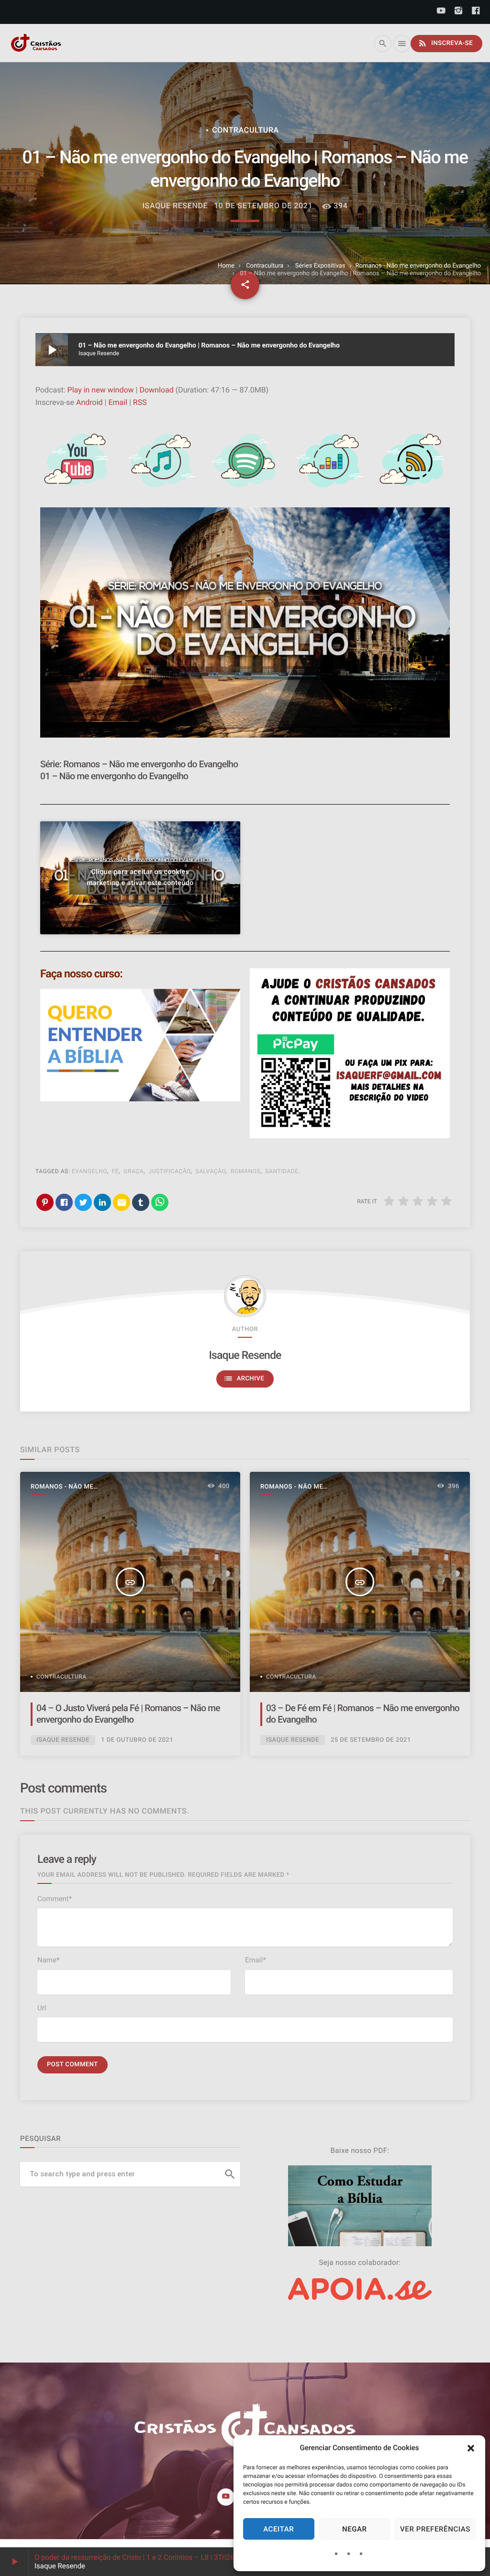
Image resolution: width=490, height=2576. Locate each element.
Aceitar (278, 2529)
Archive (244, 1378)
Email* (256, 1960)
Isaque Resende (245, 1355)
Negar (355, 2529)
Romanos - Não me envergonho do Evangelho (418, 266)
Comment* (55, 1899)
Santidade (282, 1171)
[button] (471, 2448)
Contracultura (265, 266)
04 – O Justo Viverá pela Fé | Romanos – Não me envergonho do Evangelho (128, 1714)
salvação (210, 1171)
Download (156, 390)
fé (116, 1171)
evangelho (89, 1171)
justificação (169, 1171)
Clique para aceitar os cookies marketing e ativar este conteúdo (140, 878)
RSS (140, 402)
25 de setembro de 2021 (371, 1740)
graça (134, 1171)
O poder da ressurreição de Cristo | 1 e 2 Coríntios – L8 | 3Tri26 (134, 2557)
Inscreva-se (445, 43)
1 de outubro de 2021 (137, 1740)
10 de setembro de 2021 (263, 206)
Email (118, 402)
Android (89, 402)
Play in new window (101, 390)
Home (226, 266)
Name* (48, 1960)
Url (42, 2008)
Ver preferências (435, 2529)
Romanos (245, 1171)
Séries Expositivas (320, 266)
